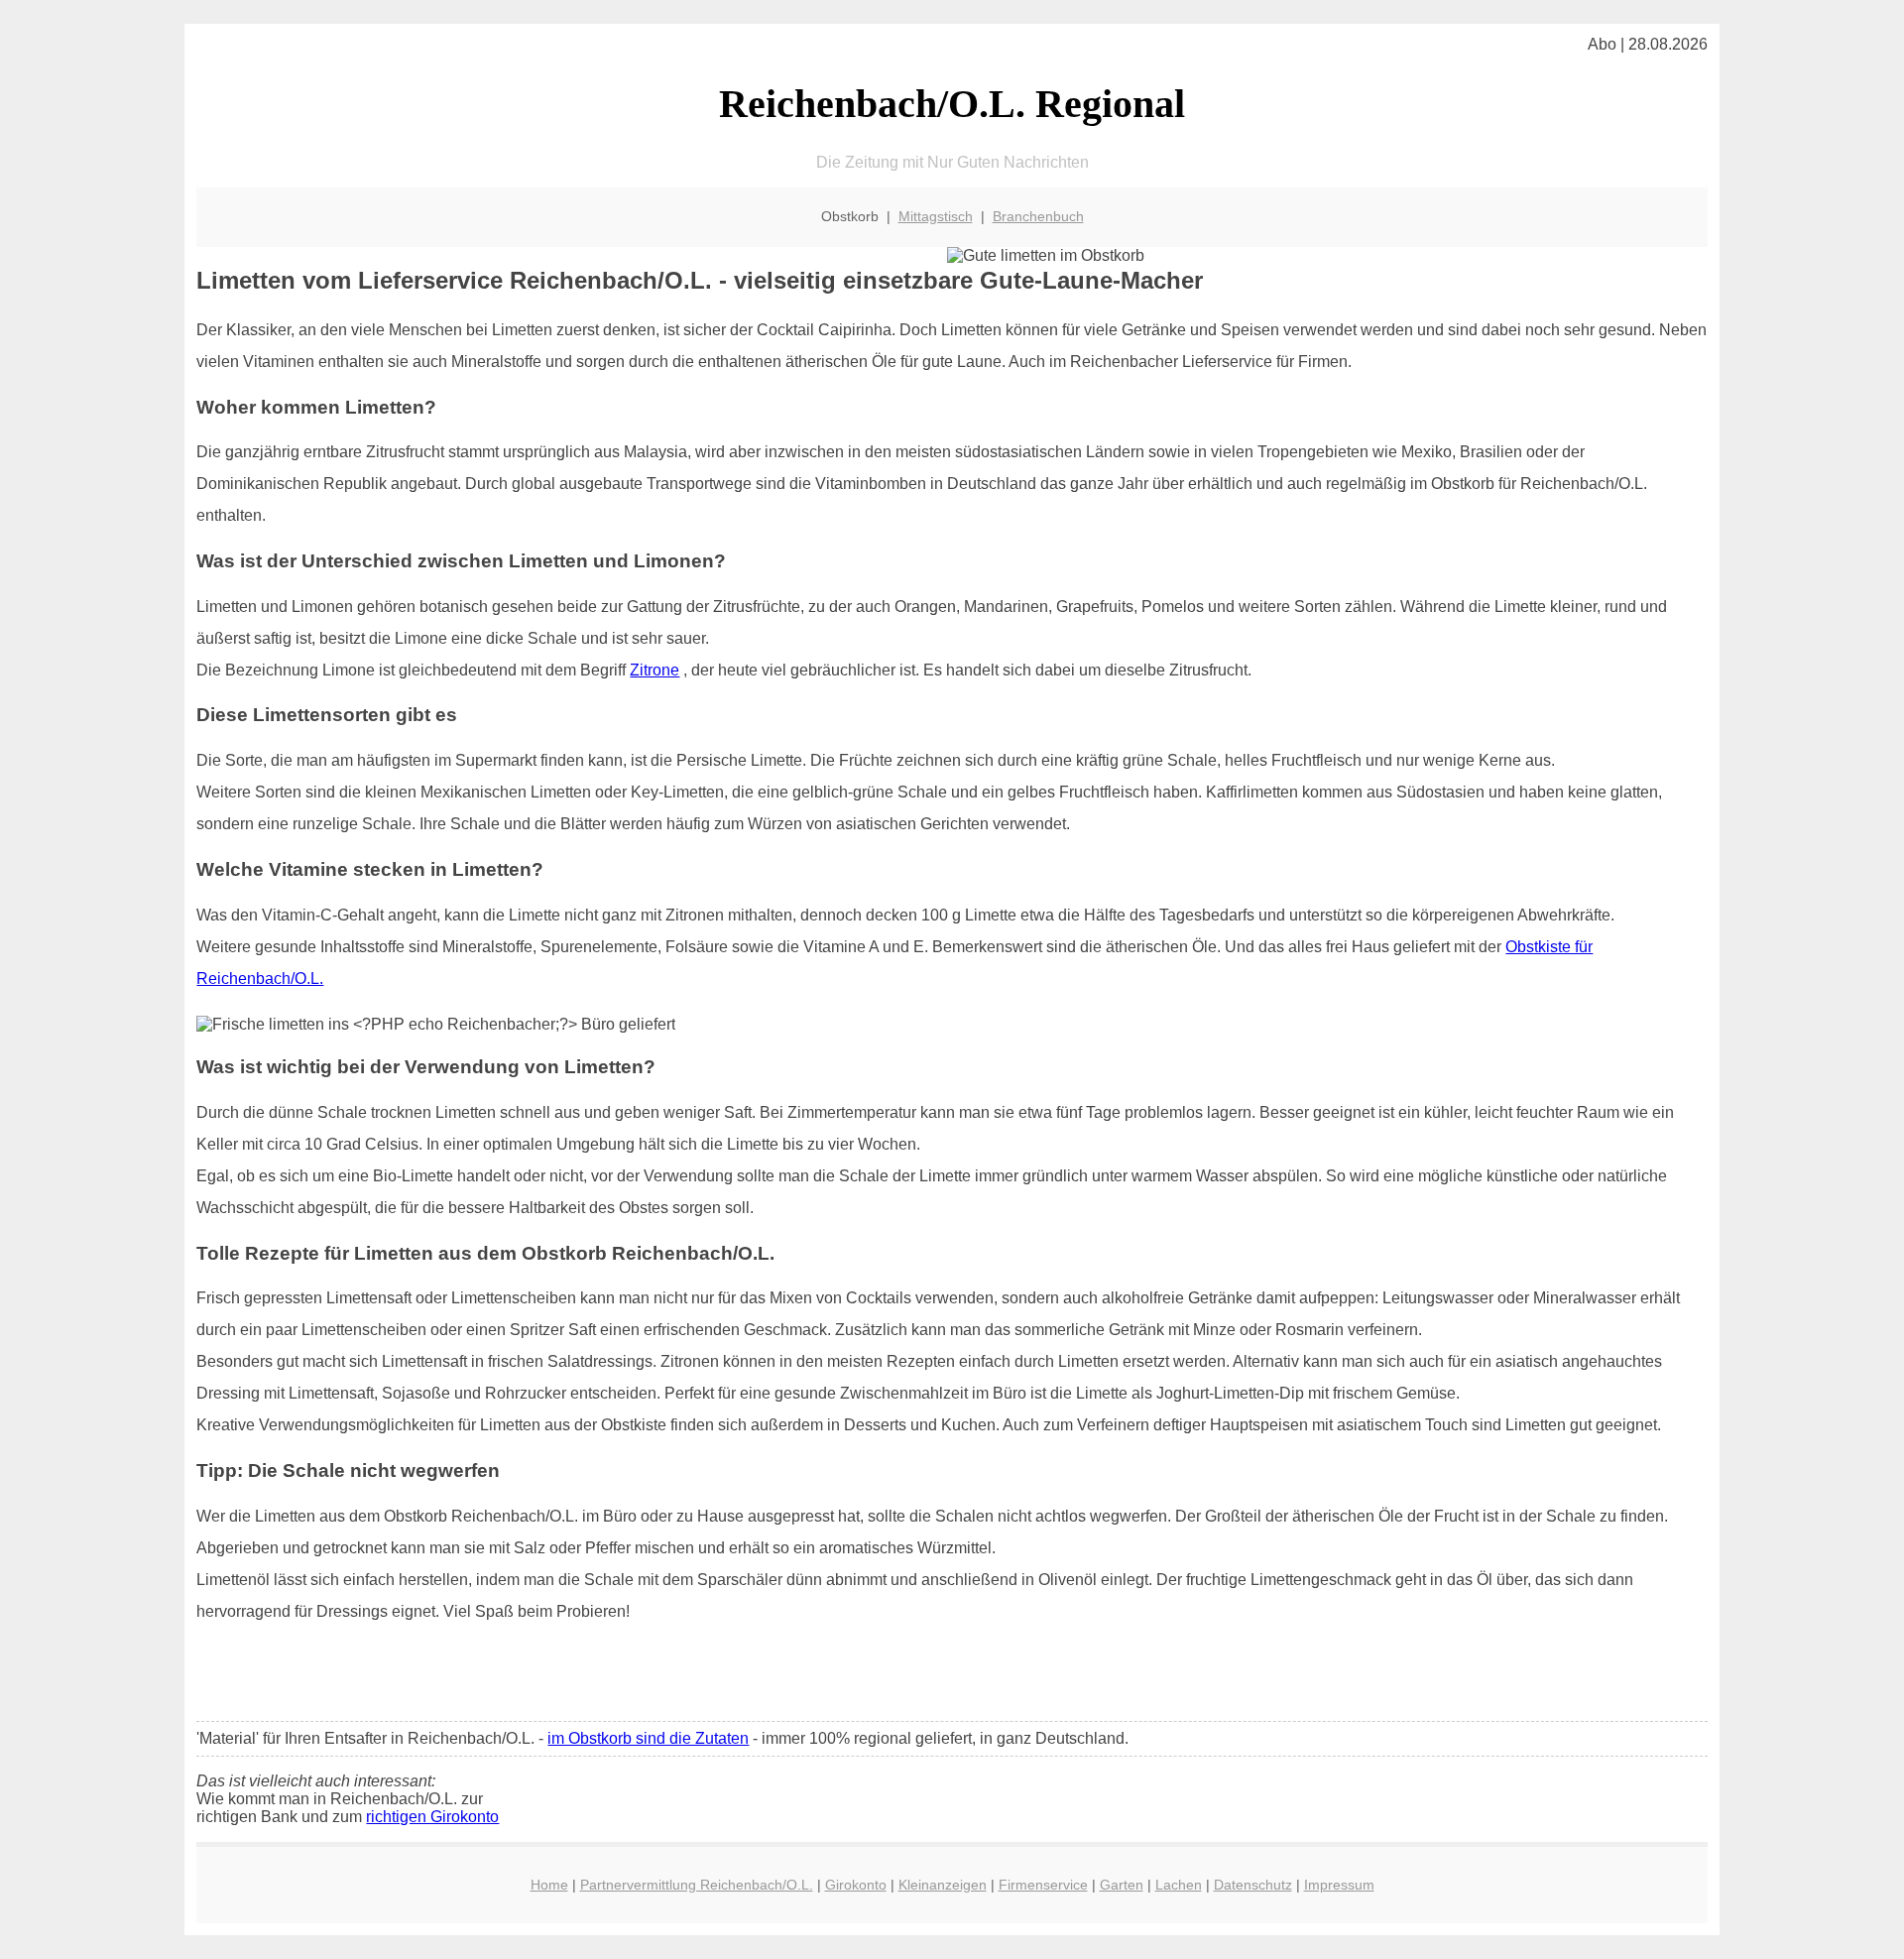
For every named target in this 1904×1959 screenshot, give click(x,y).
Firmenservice (1043, 1885)
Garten (1122, 1885)
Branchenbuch (1038, 216)
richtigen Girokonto (432, 1817)
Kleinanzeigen (943, 1885)
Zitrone (654, 670)
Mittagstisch (936, 216)
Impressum (1339, 1885)
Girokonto (856, 1885)
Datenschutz (1253, 1885)
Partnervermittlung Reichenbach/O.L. (697, 1885)
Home (549, 1885)
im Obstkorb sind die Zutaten (648, 1738)
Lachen (1179, 1885)
